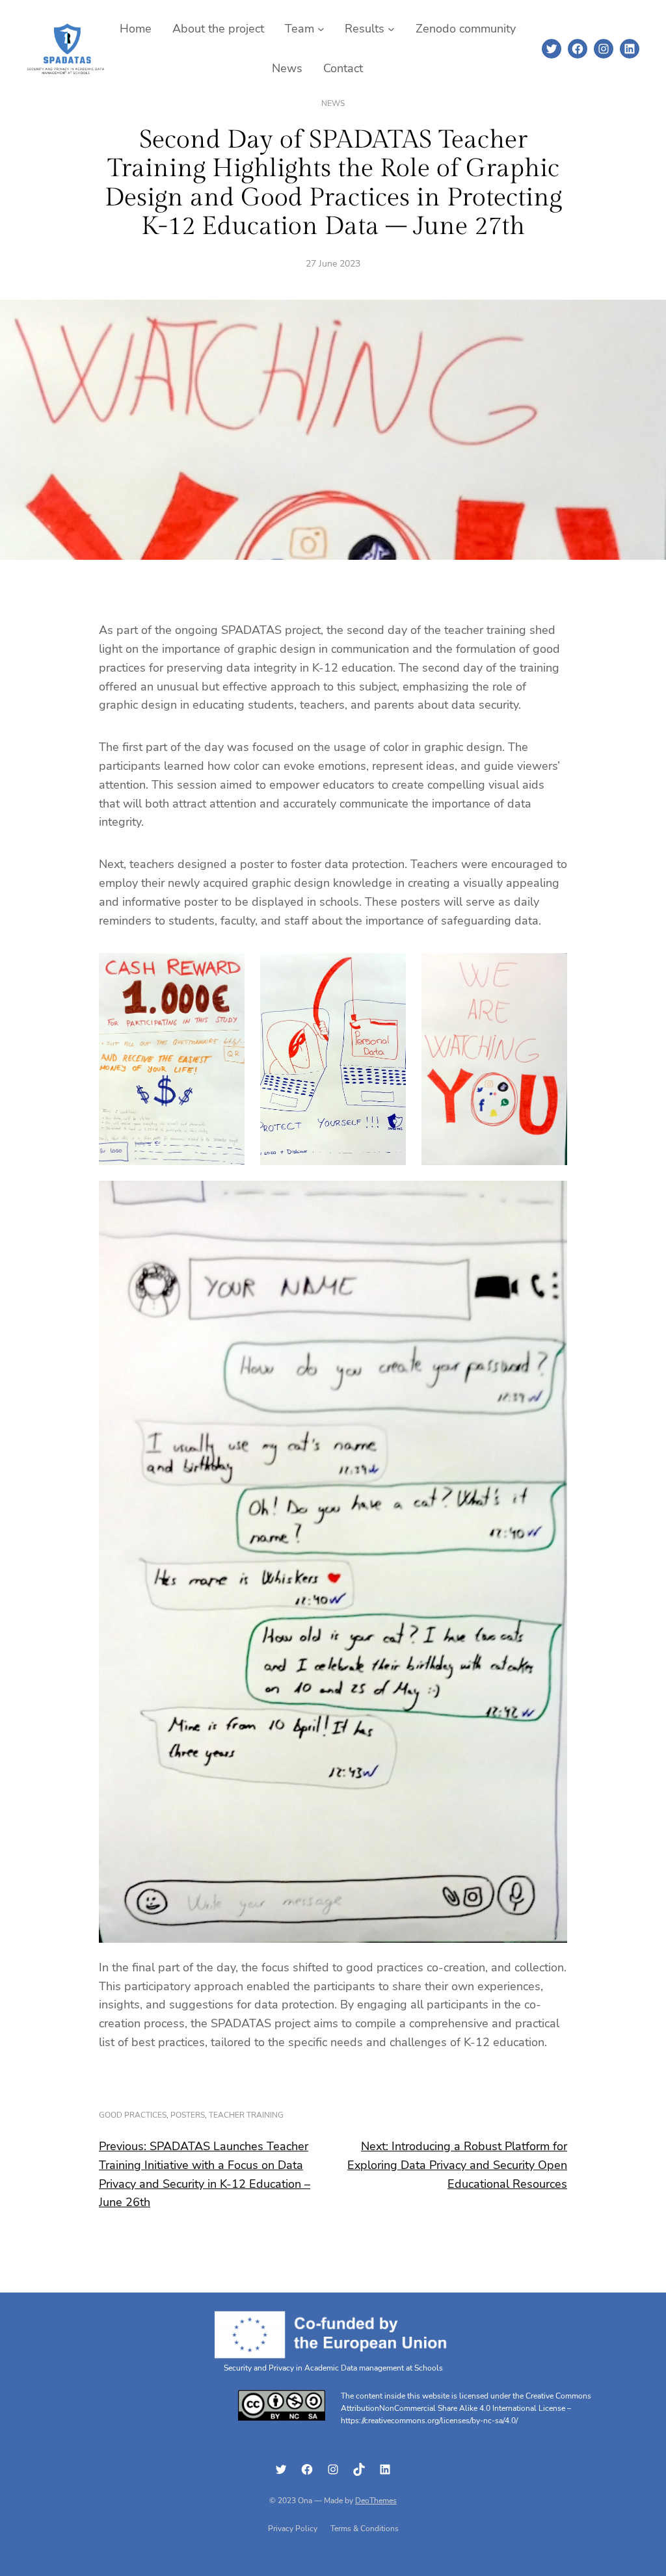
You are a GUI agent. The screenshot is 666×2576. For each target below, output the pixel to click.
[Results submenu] (391, 29)
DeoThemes (376, 2501)
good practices (133, 2115)
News (333, 103)
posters (188, 2115)
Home (136, 29)
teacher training (246, 2115)
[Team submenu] (321, 29)
